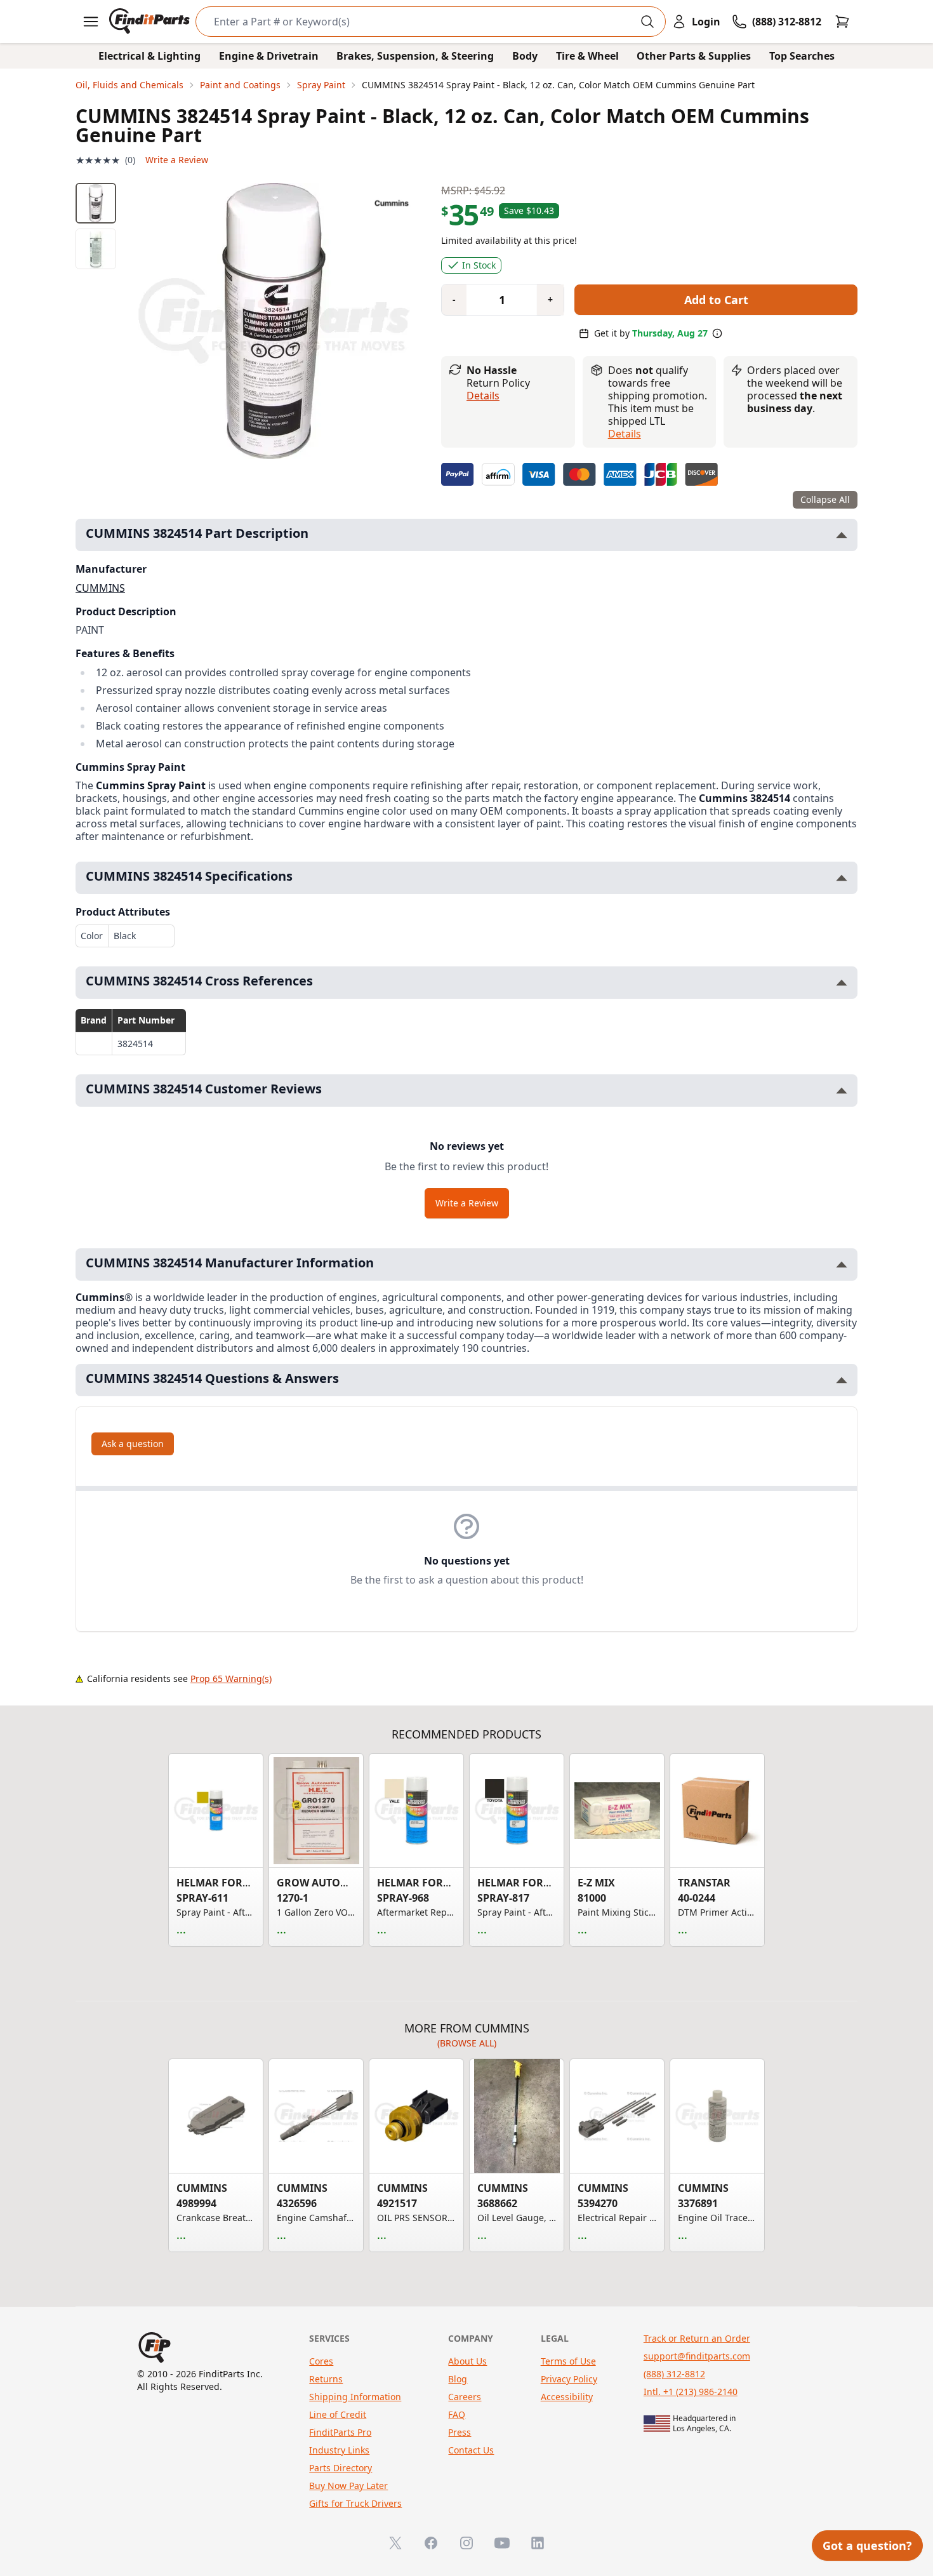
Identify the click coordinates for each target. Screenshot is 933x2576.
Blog (458, 2379)
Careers (465, 2397)
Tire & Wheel (587, 56)
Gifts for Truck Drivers (355, 2503)
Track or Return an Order (697, 2338)
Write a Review (177, 160)
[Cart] (842, 22)
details (625, 434)
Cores (321, 2361)
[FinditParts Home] (151, 22)
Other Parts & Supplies (694, 56)
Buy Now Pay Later (348, 2486)
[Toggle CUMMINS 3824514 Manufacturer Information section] (842, 1265)
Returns (326, 2379)
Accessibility (567, 2397)
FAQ (457, 2414)
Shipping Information (355, 2397)
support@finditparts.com (697, 2356)
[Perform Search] (647, 22)
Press (460, 2432)
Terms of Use (568, 2361)
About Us (467, 2361)
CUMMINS (100, 588)
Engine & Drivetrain (269, 56)
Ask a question (133, 1444)
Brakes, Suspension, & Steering (415, 56)
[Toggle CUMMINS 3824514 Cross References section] (842, 983)
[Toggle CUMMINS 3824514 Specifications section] (842, 878)
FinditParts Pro (340, 2432)
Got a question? (867, 2546)
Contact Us (471, 2450)
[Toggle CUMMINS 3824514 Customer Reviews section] (842, 1091)
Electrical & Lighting (149, 56)
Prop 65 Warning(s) (231, 1678)
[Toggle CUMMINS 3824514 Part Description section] (842, 535)
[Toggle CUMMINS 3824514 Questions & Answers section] (842, 1380)
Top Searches (802, 56)
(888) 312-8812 (674, 2374)
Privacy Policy (569, 2379)
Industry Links (339, 2450)
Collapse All (825, 499)
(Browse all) (467, 2043)
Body (525, 56)
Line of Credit (338, 2414)
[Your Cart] (842, 22)
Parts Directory (341, 2468)
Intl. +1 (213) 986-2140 (691, 2392)
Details (483, 396)
